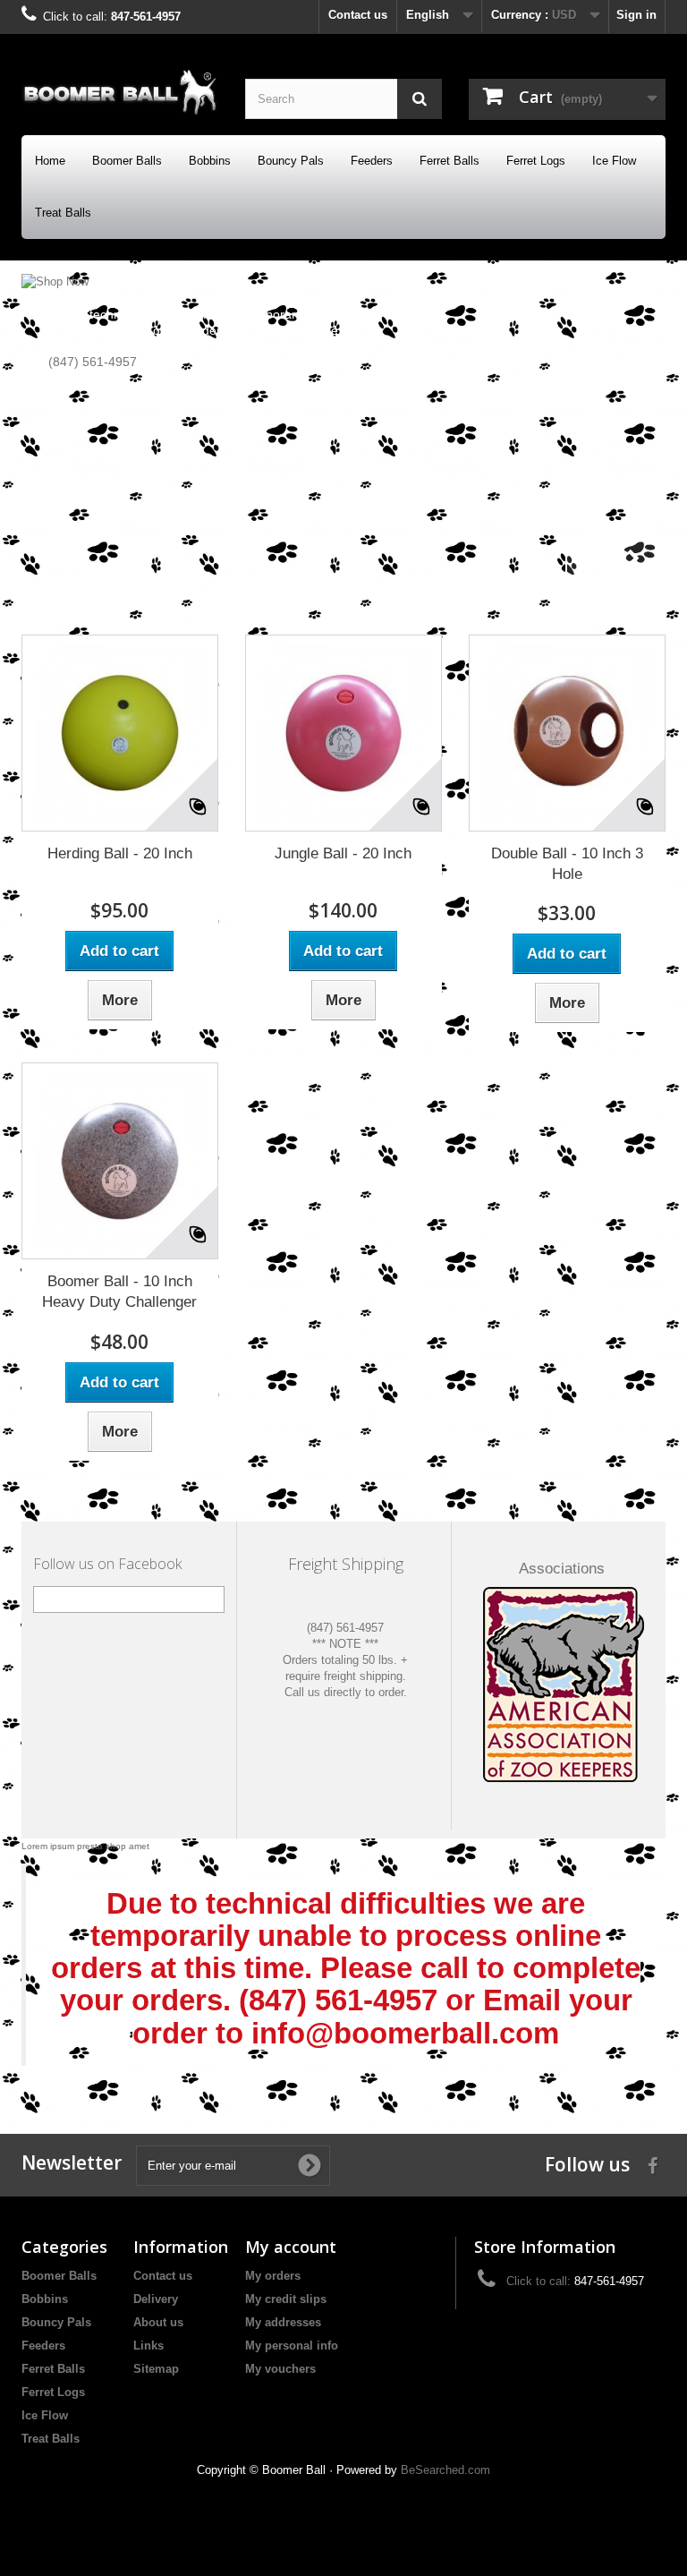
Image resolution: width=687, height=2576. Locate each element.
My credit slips (286, 2299)
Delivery (156, 2299)
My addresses (283, 2322)
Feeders (372, 161)
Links (148, 2346)
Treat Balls (63, 213)
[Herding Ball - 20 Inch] (120, 733)
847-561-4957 (146, 17)
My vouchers (280, 2369)
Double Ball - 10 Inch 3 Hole (567, 864)
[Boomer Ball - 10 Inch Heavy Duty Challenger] (120, 1161)
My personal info (292, 2346)
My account (291, 2247)
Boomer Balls (127, 161)
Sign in (636, 15)
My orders (273, 2276)
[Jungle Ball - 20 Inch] (343, 733)
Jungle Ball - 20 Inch (343, 853)
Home (50, 161)
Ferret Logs (536, 161)
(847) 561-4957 (345, 1628)
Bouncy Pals (291, 161)
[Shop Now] (343, 432)
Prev (589, 559)
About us (158, 2322)
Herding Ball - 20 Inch (120, 853)
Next (633, 559)
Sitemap (156, 2369)
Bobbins (210, 161)
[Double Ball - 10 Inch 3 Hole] (567, 733)
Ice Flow (614, 161)
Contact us (358, 15)
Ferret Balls (450, 161)
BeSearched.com (445, 2470)
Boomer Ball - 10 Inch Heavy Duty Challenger (119, 1292)
